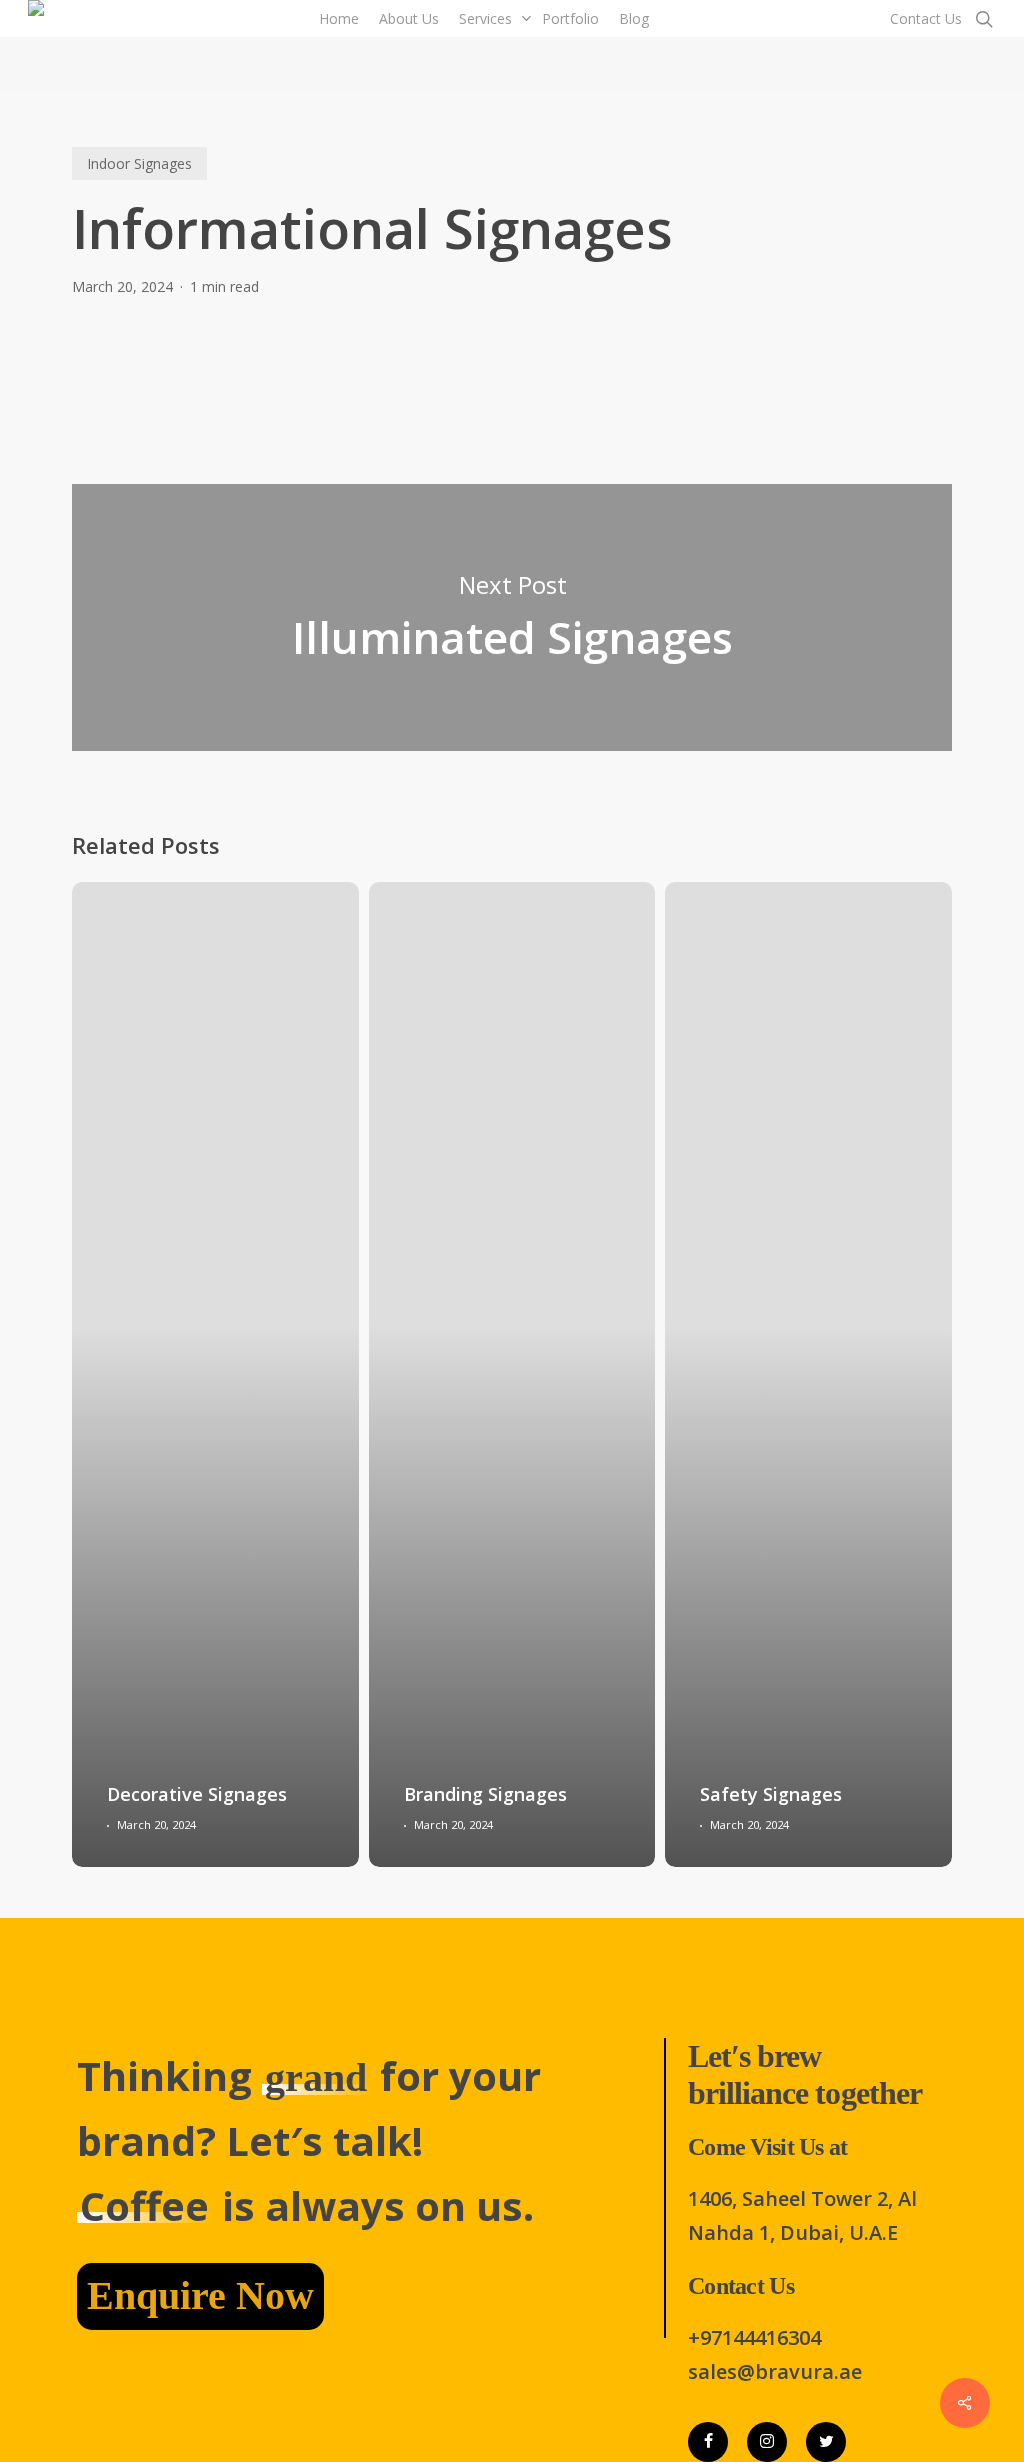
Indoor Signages (139, 163)
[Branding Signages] (512, 1374)
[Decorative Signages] (215, 1374)
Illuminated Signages (512, 618)
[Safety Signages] (808, 1374)
